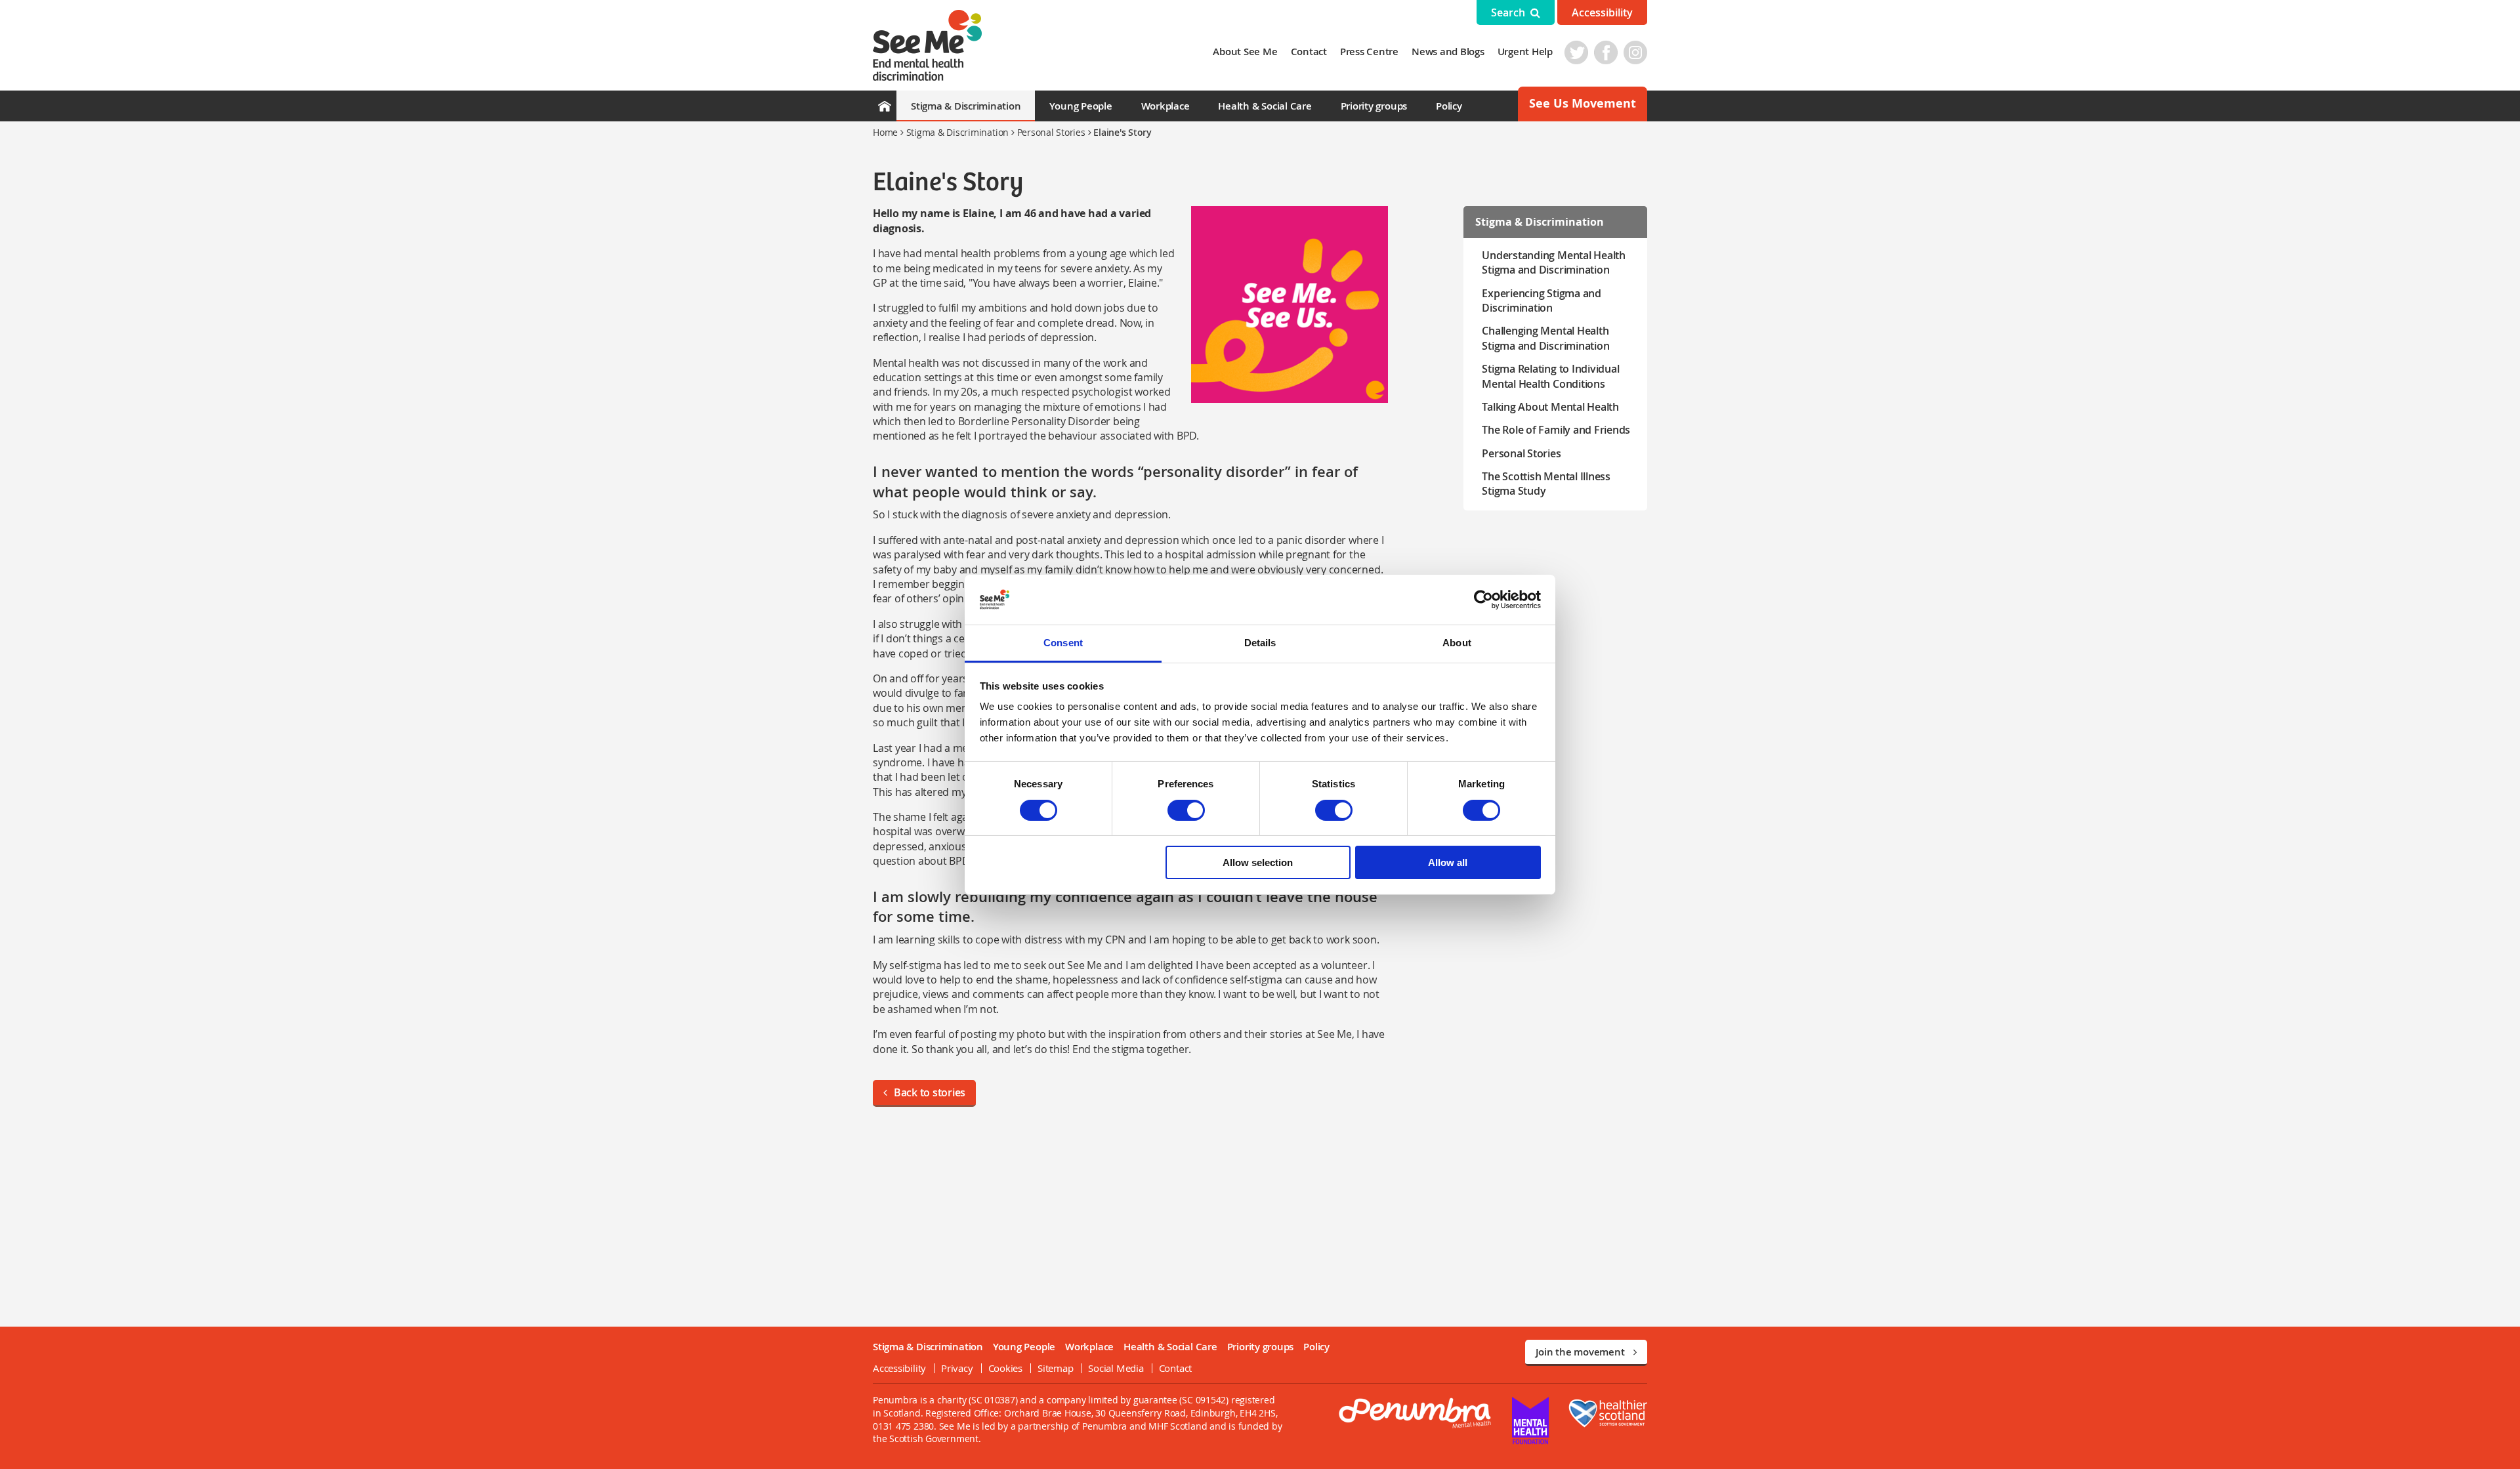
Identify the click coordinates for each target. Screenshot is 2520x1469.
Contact (1309, 52)
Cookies (1005, 1368)
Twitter (1576, 52)
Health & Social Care (1265, 106)
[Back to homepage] (927, 45)
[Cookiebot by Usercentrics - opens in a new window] (1483, 600)
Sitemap (1055, 1368)
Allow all (1448, 862)
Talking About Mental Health (1550, 407)
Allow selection (1258, 862)
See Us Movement (1583, 103)
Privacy (957, 1368)
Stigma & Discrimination (966, 106)
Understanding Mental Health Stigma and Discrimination (1554, 262)
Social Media (1116, 1368)
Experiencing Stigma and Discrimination (1541, 300)
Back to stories (930, 1092)
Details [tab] (1260, 643)
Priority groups (1374, 106)
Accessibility (1602, 12)
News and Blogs (1448, 52)
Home (885, 132)
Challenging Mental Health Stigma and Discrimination (1545, 338)
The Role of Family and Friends (1556, 430)
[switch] (1186, 810)
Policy (1449, 106)
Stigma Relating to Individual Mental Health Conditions (1550, 376)
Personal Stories (1051, 132)
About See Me (1245, 52)
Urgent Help (1525, 52)
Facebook (1606, 52)
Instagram (1635, 52)
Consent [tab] (1063, 643)
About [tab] (1457, 643)
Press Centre (1369, 52)
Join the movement (1581, 1352)
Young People (1081, 106)
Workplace (1165, 106)
